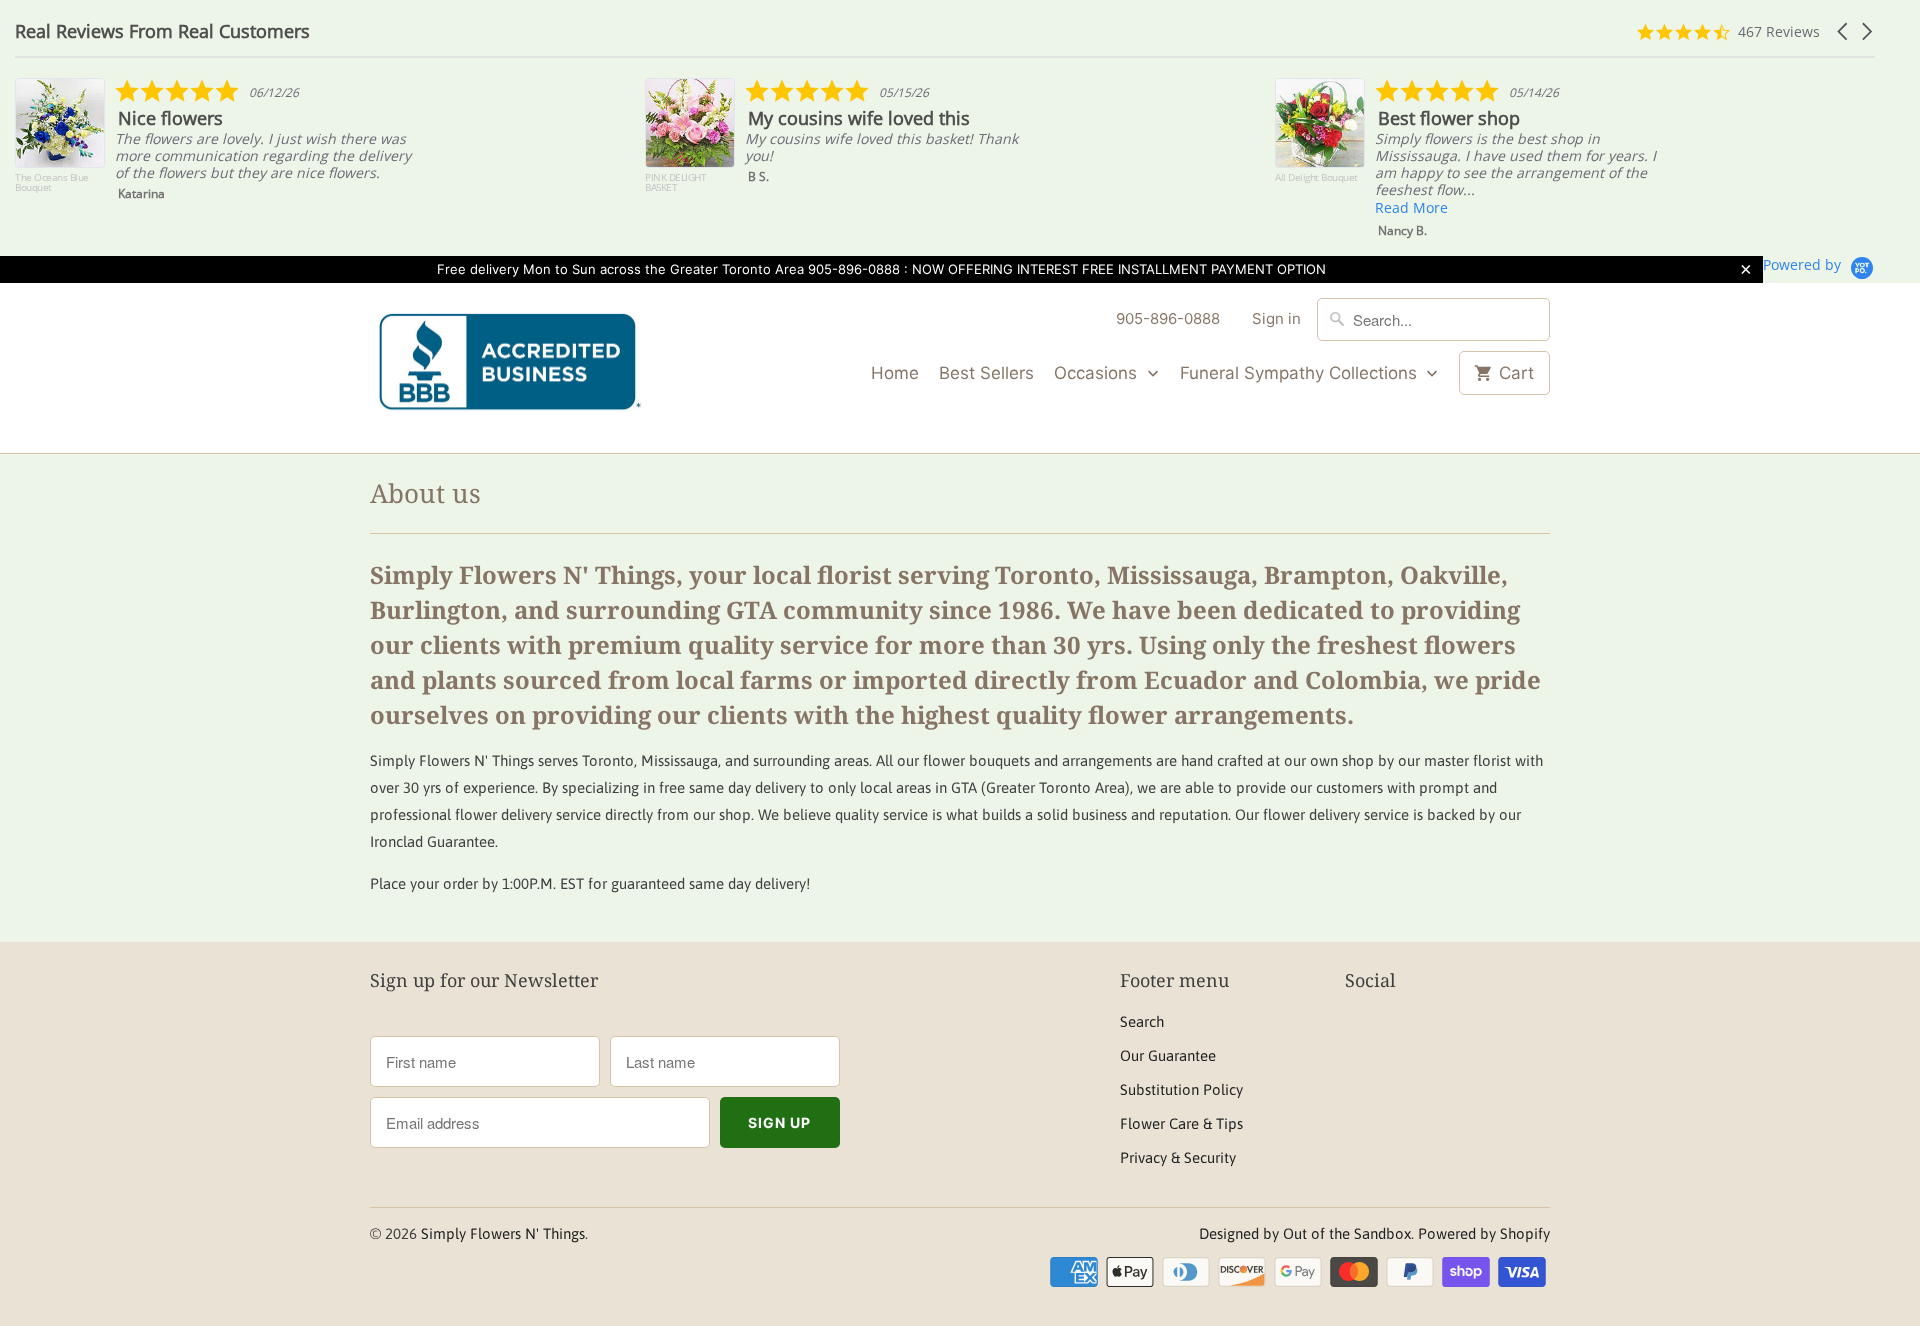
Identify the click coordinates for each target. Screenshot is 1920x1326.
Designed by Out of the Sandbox (1305, 1233)
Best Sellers (986, 373)
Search (1142, 1021)
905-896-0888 (1168, 318)
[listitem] (216, 145)
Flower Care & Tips (1181, 1123)
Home (895, 373)
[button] (1844, 31)
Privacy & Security (1178, 1157)
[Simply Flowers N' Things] (510, 368)
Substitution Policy (1181, 1089)
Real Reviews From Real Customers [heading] (162, 31)
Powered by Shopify (1484, 1233)
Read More (1411, 207)
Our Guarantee (1168, 1055)
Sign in (1276, 318)
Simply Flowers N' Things (503, 1233)
